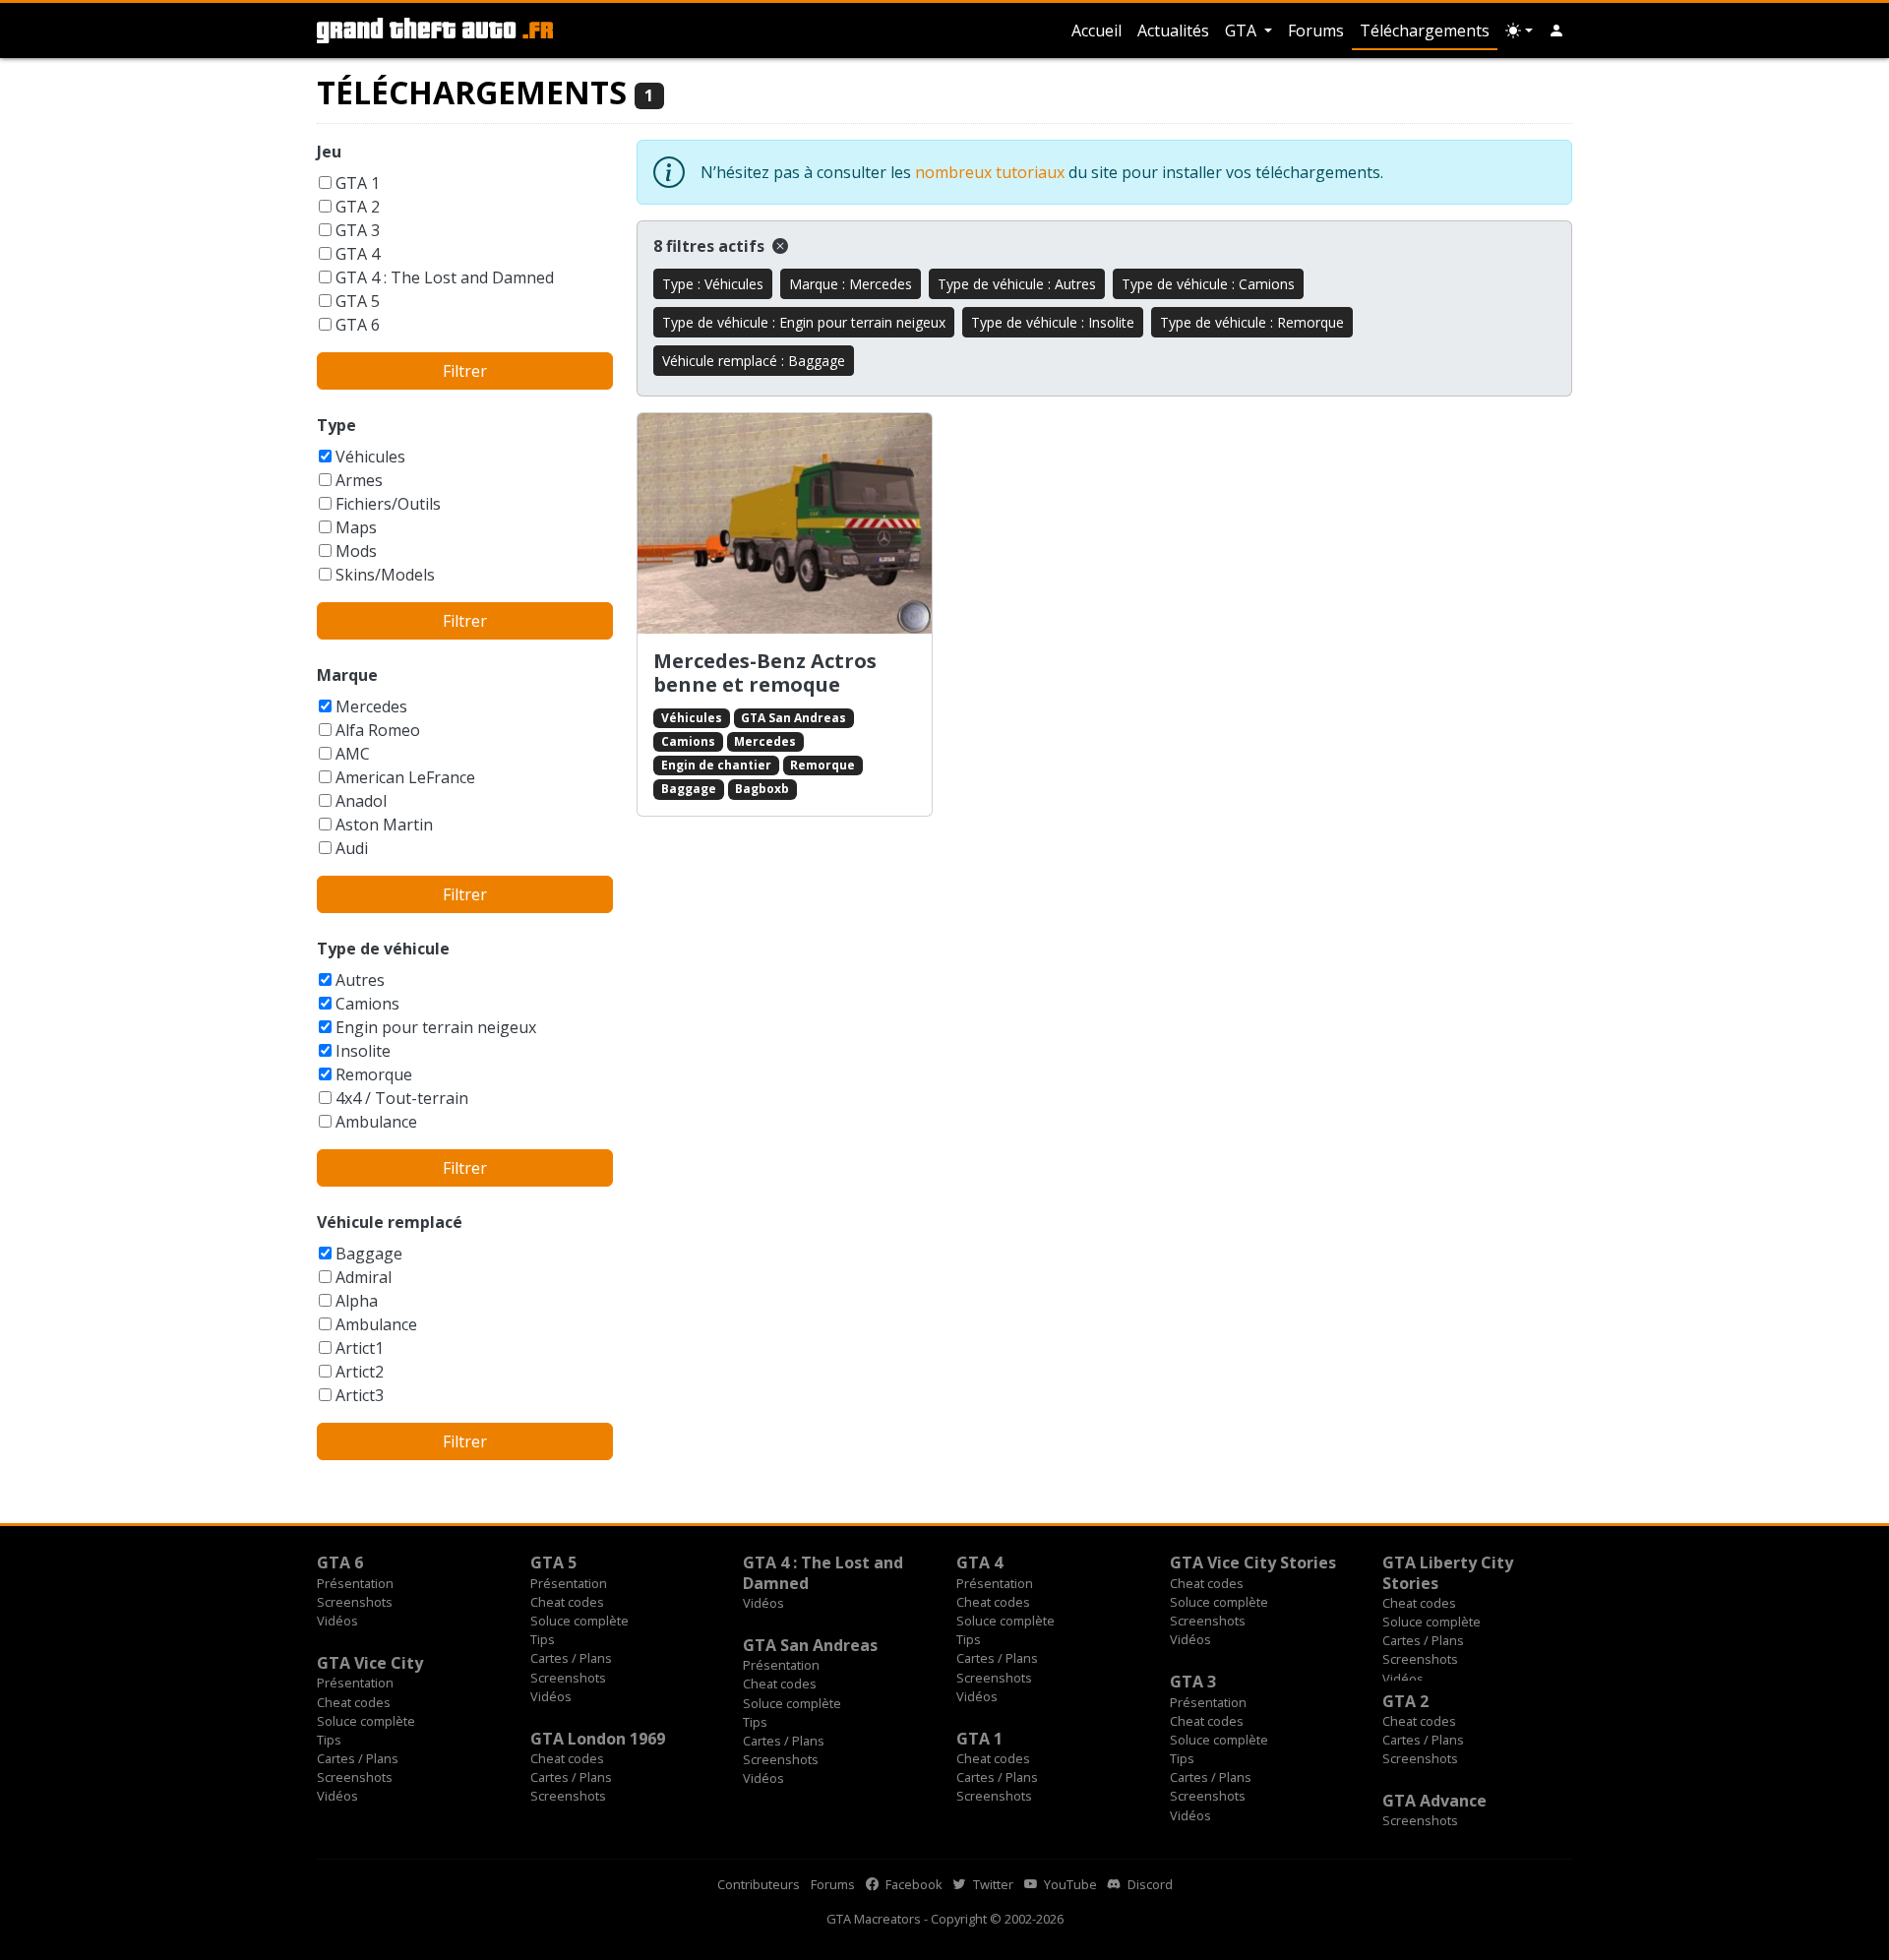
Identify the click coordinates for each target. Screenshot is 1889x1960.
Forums (1316, 31)
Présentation (355, 1583)
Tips (543, 1639)
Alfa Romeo (378, 730)
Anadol (361, 801)
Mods (356, 551)
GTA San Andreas (793, 718)
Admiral (364, 1277)
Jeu (329, 152)
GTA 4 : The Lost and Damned (445, 277)
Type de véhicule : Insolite (1053, 322)
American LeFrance (405, 777)
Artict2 (360, 1372)
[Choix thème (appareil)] (1519, 31)
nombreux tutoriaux (990, 172)
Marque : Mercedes (851, 284)
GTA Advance (1434, 1801)
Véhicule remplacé (390, 1222)
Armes (359, 480)
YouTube (1069, 1884)
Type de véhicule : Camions (1208, 284)
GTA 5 (358, 301)
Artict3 (360, 1395)
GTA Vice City (370, 1663)
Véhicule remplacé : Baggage (754, 361)
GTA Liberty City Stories (1448, 1572)
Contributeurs (759, 1884)
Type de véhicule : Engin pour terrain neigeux (804, 322)
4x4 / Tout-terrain (402, 1098)
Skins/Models (385, 575)
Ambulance (376, 1122)
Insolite (363, 1051)
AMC (353, 754)
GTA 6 (358, 325)
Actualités (1173, 31)
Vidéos (337, 1621)
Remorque (374, 1074)
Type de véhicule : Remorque (1252, 322)
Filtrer (465, 371)
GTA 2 (358, 207)
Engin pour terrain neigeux (436, 1027)
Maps (356, 527)
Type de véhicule (383, 949)
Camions (367, 1004)
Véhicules (370, 457)
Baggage (369, 1254)
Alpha (357, 1301)
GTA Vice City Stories (1253, 1562)
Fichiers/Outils (388, 504)
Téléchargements (1425, 31)
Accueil (1097, 31)
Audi (352, 848)
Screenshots (355, 1602)
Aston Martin (384, 825)
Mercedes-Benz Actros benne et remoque (765, 673)
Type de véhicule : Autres (1017, 284)
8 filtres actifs (711, 246)
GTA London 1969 (598, 1739)
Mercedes (371, 706)
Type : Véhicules (713, 284)
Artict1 (360, 1348)
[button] (1556, 31)
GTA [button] (1243, 31)
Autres (360, 980)
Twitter (992, 1884)
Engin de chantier (716, 765)
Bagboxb (762, 789)
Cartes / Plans (571, 1658)
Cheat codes (567, 1602)
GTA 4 (358, 254)
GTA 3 (358, 230)
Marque (347, 675)
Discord (1149, 1884)
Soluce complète (579, 1621)
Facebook (913, 1884)
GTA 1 (358, 183)
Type (336, 425)
